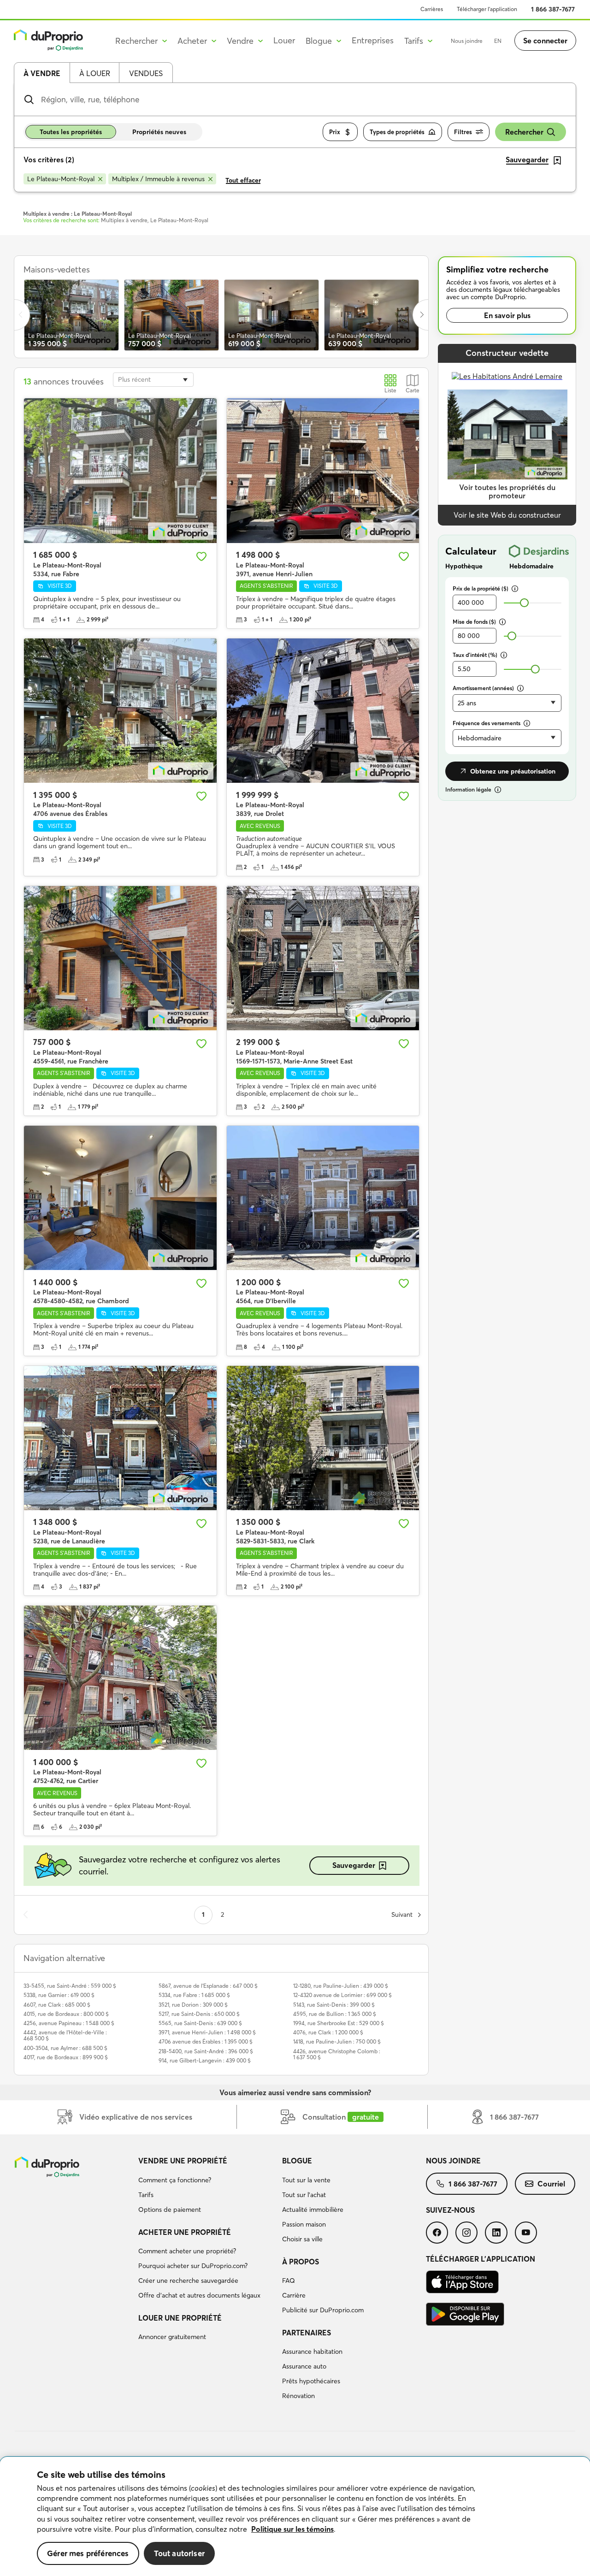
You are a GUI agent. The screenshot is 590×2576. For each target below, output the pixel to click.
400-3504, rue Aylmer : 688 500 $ (65, 2048)
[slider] (524, 603)
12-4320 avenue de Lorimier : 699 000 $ (342, 1995)
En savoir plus (507, 315)
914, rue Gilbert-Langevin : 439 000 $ (205, 2060)
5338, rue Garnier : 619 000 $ (59, 1995)
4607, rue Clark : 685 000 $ (57, 2005)
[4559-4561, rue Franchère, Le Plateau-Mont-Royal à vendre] (120, 958)
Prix (335, 132)
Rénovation (298, 2396)
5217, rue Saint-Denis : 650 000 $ (199, 2014)
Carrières (432, 9)
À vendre (42, 73)
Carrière (294, 2295)
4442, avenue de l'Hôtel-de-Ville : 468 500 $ (65, 2035)
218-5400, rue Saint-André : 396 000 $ (206, 2051)
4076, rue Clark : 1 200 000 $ (328, 2032)
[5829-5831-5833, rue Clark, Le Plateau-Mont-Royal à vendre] (323, 1438)
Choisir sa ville (302, 2239)
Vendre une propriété (183, 2161)
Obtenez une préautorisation (513, 771)
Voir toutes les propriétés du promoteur (507, 492)
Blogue (297, 2161)
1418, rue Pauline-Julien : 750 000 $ (337, 2041)
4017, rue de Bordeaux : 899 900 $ (66, 2057)
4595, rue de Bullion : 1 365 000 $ (335, 2014)
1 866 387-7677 (553, 9)
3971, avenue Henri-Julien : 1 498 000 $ (207, 2032)
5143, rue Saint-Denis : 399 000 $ (334, 2005)
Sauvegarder (354, 1865)
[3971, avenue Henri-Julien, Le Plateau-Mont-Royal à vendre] (323, 470)
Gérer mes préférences (88, 2553)
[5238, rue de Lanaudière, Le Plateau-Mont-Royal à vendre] (120, 1438)
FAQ (289, 2281)
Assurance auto (304, 2366)
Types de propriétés (397, 132)
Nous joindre (467, 41)
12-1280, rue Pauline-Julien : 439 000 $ (341, 1986)
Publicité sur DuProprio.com (323, 2310)
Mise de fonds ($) (474, 622)
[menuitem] (206, 2186)
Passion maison (304, 2224)
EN (498, 41)
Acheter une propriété (185, 2232)
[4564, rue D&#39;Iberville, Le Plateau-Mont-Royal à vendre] (323, 1198)
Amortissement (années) (483, 688)
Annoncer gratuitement (172, 2337)
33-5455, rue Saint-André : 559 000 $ (70, 1986)
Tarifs (146, 2195)
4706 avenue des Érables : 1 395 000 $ (206, 2041)
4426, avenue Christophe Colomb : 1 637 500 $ (337, 2054)
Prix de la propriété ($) (481, 588)
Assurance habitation (312, 2351)
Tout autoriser (179, 2553)
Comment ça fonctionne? (175, 2180)
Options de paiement (170, 2210)
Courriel (551, 2184)
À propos (301, 2262)
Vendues (146, 73)
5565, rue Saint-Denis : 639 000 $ (200, 2023)
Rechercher (524, 132)
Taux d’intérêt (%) (475, 655)
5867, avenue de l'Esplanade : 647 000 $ (208, 1986)
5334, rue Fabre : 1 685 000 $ (194, 1995)
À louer (95, 73)
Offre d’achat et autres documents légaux (199, 2295)
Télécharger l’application (487, 9)
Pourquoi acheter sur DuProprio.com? (193, 2266)
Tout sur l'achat (304, 2195)
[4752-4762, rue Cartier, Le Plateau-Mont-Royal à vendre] (120, 1678)
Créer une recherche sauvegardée (188, 2281)
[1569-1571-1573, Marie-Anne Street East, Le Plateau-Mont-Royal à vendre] (323, 958)
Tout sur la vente (306, 2180)
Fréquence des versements (487, 723)
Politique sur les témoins (292, 2529)
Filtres (463, 132)
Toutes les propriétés (71, 132)
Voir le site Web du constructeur (507, 515)
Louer (284, 40)
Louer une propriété (180, 2318)
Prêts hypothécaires (311, 2381)
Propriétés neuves (159, 132)
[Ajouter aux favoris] (201, 556)
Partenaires (307, 2333)
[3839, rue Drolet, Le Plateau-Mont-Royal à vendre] (323, 711)
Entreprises (373, 40)
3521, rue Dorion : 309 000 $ (193, 2005)
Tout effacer (243, 180)
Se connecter (545, 41)
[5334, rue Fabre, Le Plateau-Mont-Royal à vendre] (120, 470)
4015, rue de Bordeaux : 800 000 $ (66, 2014)
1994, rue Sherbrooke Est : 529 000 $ (339, 2023)
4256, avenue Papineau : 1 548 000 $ (69, 2023)
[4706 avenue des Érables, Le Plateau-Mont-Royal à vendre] (120, 711)
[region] (295, 2517)
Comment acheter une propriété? (187, 2251)
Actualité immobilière (313, 2210)
